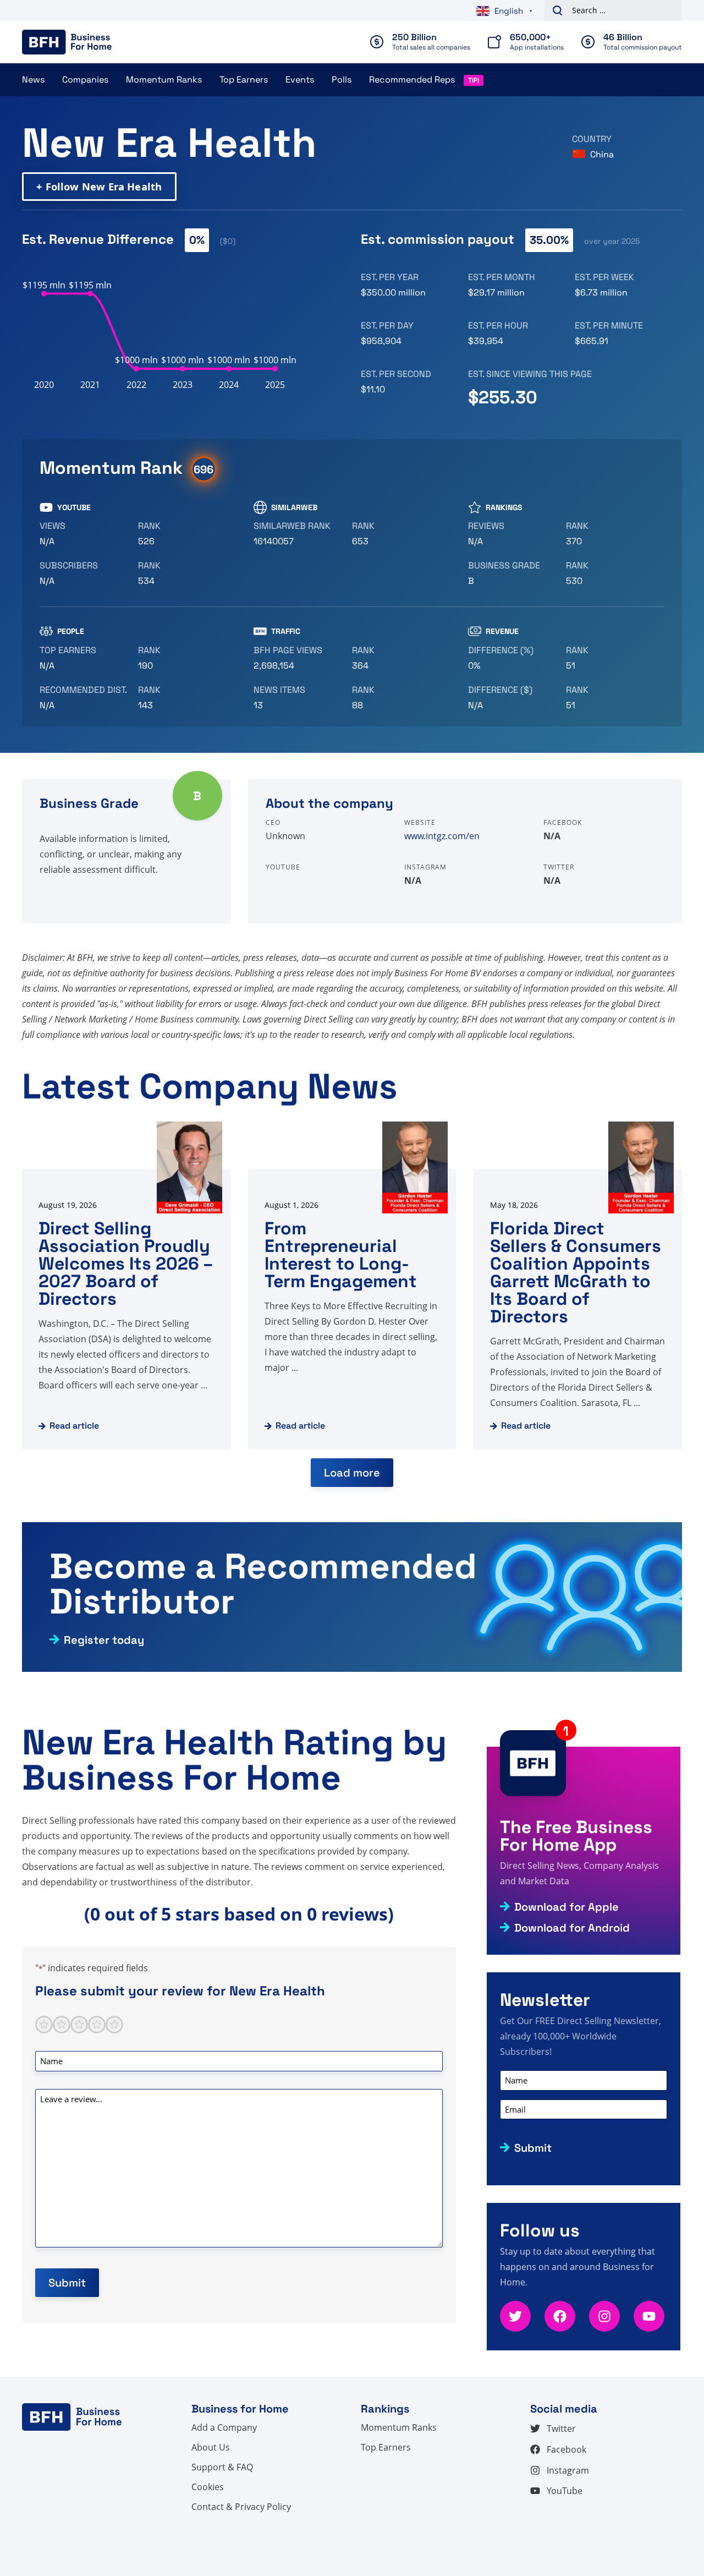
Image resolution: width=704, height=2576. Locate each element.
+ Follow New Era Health (99, 186)
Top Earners (244, 80)
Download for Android (572, 1928)
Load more (352, 1473)
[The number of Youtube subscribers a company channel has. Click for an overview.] (84, 573)
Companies (85, 80)
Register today (104, 1640)
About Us (211, 2447)
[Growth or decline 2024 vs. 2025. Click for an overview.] (513, 658)
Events (300, 80)
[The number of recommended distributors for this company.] (84, 698)
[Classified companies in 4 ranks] (513, 573)
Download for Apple (566, 1907)
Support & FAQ (222, 2467)
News (33, 80)
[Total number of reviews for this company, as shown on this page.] (513, 534)
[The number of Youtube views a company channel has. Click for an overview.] (84, 534)
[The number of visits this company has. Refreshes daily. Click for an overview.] (298, 658)
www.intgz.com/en (442, 836)
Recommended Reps (412, 80)
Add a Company (224, 2427)
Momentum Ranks (164, 80)
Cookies (208, 2487)
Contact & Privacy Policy (241, 2507)
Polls (342, 80)
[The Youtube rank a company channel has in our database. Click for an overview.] (183, 534)
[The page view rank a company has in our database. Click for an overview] (397, 658)
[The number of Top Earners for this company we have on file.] (84, 658)
